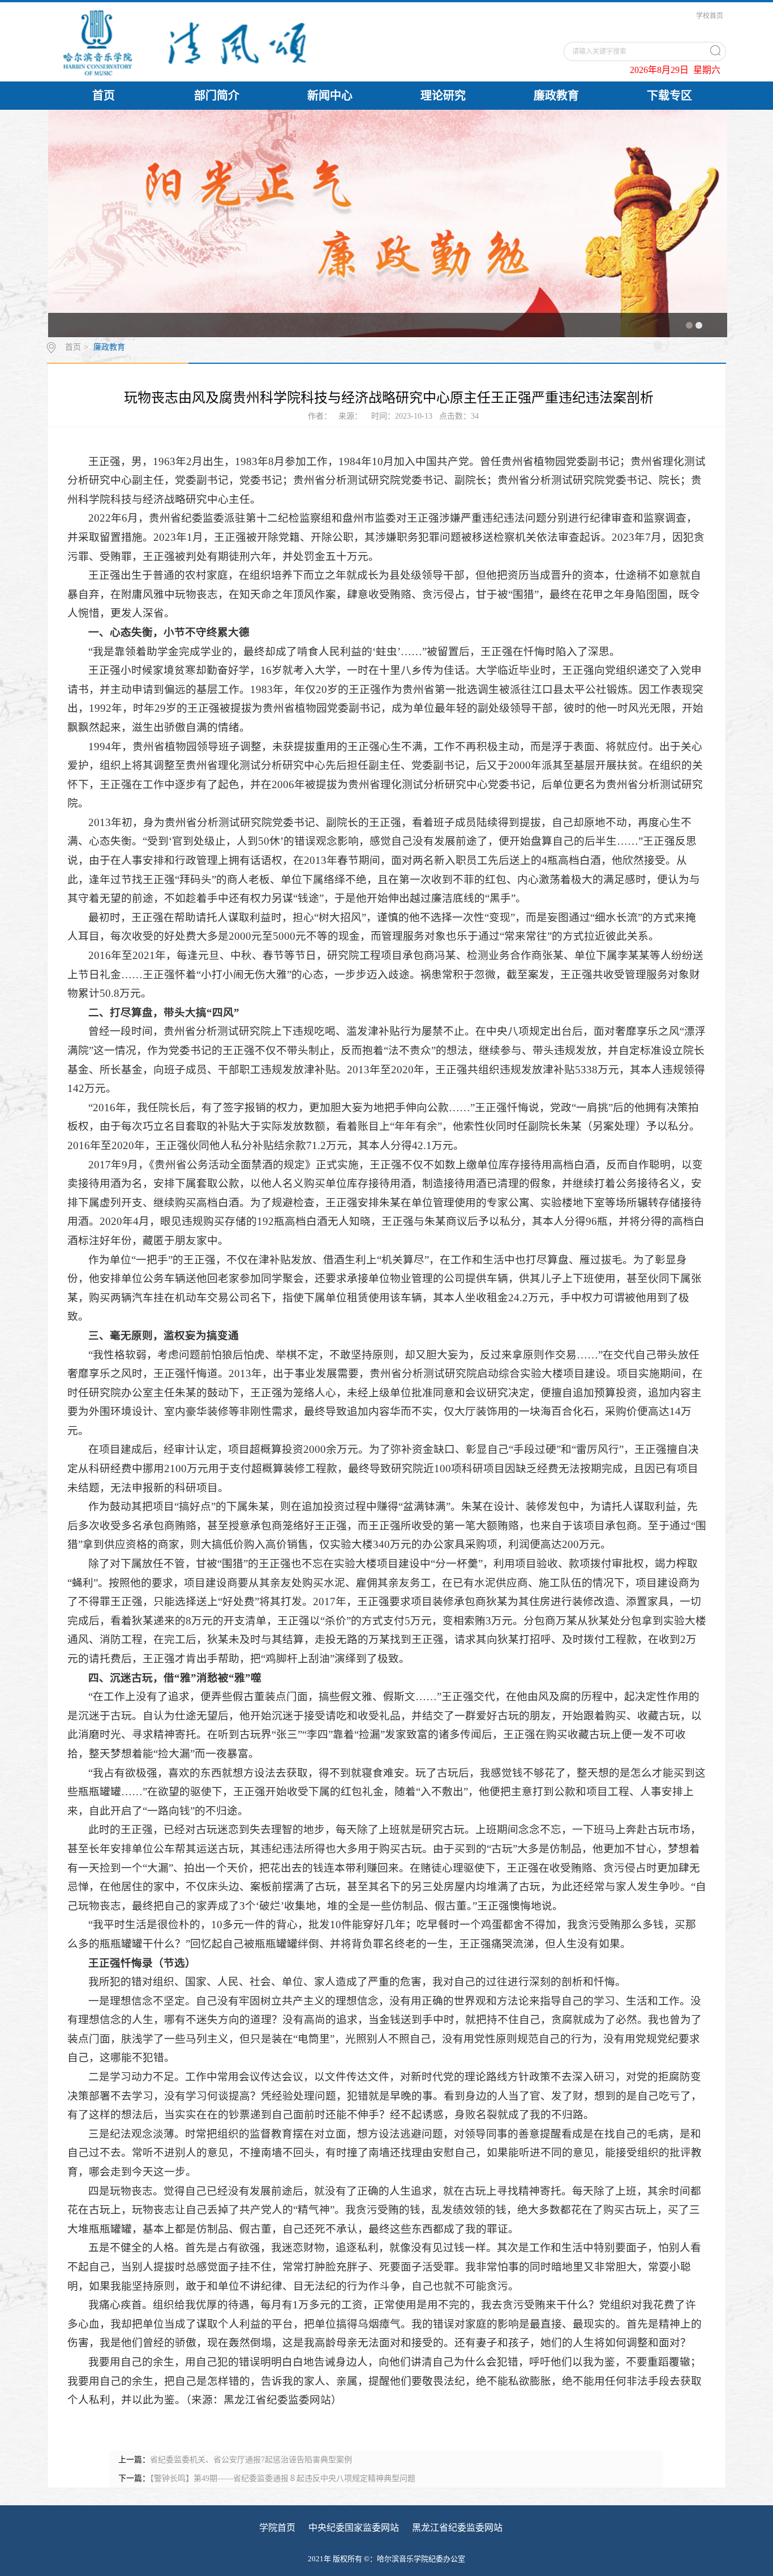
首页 (104, 96)
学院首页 (277, 2528)
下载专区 (669, 96)
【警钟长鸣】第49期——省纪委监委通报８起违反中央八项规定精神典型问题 (283, 2478)
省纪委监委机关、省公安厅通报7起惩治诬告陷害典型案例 (251, 2460)
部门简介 (217, 96)
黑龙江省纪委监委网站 (457, 2528)
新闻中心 (330, 96)
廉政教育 (556, 96)
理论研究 (443, 96)
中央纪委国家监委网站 (354, 2528)
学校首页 (710, 16)
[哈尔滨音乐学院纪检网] (229, 42)
